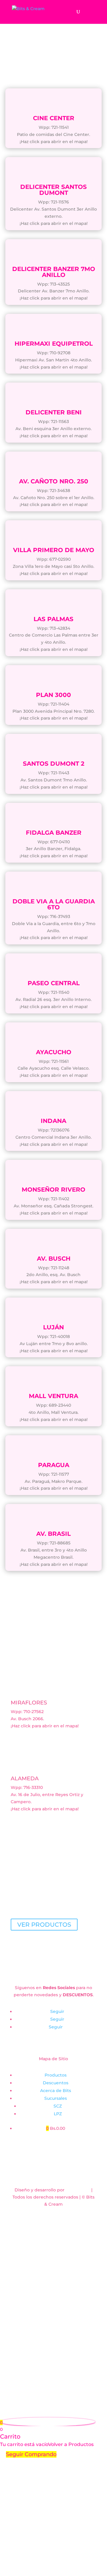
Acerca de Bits (56, 2091)
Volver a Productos (71, 2444)
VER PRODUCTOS (44, 1925)
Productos (56, 2075)
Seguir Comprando (31, 2454)
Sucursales (56, 2098)
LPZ (58, 2114)
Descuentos (56, 2083)
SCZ (58, 2106)
